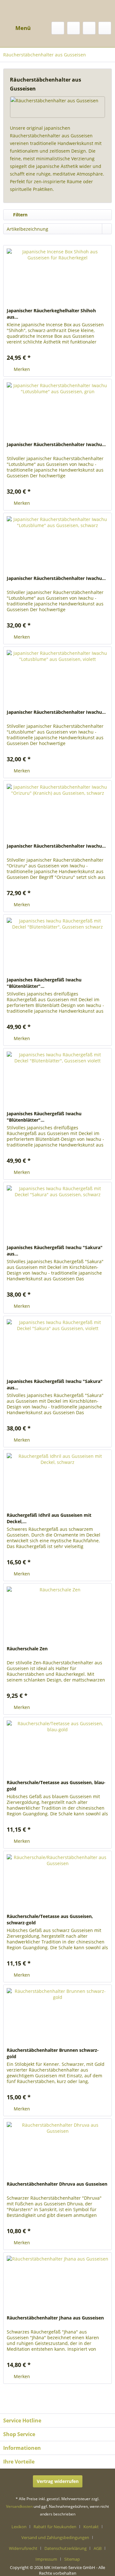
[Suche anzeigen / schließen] (58, 28)
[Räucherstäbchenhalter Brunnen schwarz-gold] (57, 2017)
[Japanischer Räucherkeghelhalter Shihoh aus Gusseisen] (57, 277)
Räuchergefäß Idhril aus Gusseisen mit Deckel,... (49, 1518)
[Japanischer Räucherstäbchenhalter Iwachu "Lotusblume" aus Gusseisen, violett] (57, 679)
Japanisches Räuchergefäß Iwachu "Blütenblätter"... (44, 983)
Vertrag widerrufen (58, 2481)
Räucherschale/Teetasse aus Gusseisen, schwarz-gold (50, 1919)
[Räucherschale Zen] (57, 1615)
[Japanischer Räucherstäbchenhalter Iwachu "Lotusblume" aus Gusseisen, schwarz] (57, 545)
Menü (23, 28)
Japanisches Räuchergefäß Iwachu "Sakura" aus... (55, 1251)
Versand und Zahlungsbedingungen (55, 2537)
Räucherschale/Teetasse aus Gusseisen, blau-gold (56, 1786)
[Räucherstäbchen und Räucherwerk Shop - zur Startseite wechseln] (57, 7)
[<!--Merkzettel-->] (73, 28)
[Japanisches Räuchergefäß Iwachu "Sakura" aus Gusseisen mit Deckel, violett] (57, 1348)
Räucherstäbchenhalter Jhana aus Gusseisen (55, 2318)
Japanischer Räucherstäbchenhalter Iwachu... (56, 444)
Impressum (46, 2559)
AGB (98, 2548)
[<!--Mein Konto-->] (89, 28)
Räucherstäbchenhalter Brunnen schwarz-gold (53, 2053)
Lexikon (19, 2527)
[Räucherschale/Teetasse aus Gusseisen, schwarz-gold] (57, 1883)
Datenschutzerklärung (65, 2548)
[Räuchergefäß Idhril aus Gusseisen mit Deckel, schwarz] (57, 1482)
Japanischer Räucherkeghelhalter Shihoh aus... (51, 314)
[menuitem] (17, 28)
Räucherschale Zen (27, 1649)
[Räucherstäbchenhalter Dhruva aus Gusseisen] (57, 2151)
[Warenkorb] (105, 28)
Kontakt (91, 2527)
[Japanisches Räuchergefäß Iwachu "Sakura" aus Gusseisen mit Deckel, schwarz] (57, 1214)
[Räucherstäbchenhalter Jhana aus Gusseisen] (57, 2284)
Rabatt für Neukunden (55, 2527)
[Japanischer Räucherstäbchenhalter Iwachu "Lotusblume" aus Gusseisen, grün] (57, 411)
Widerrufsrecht (23, 2548)
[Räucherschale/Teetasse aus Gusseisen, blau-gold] (57, 1749)
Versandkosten (19, 2506)
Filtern (20, 215)
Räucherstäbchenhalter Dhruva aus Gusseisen (57, 2184)
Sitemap (72, 2559)
